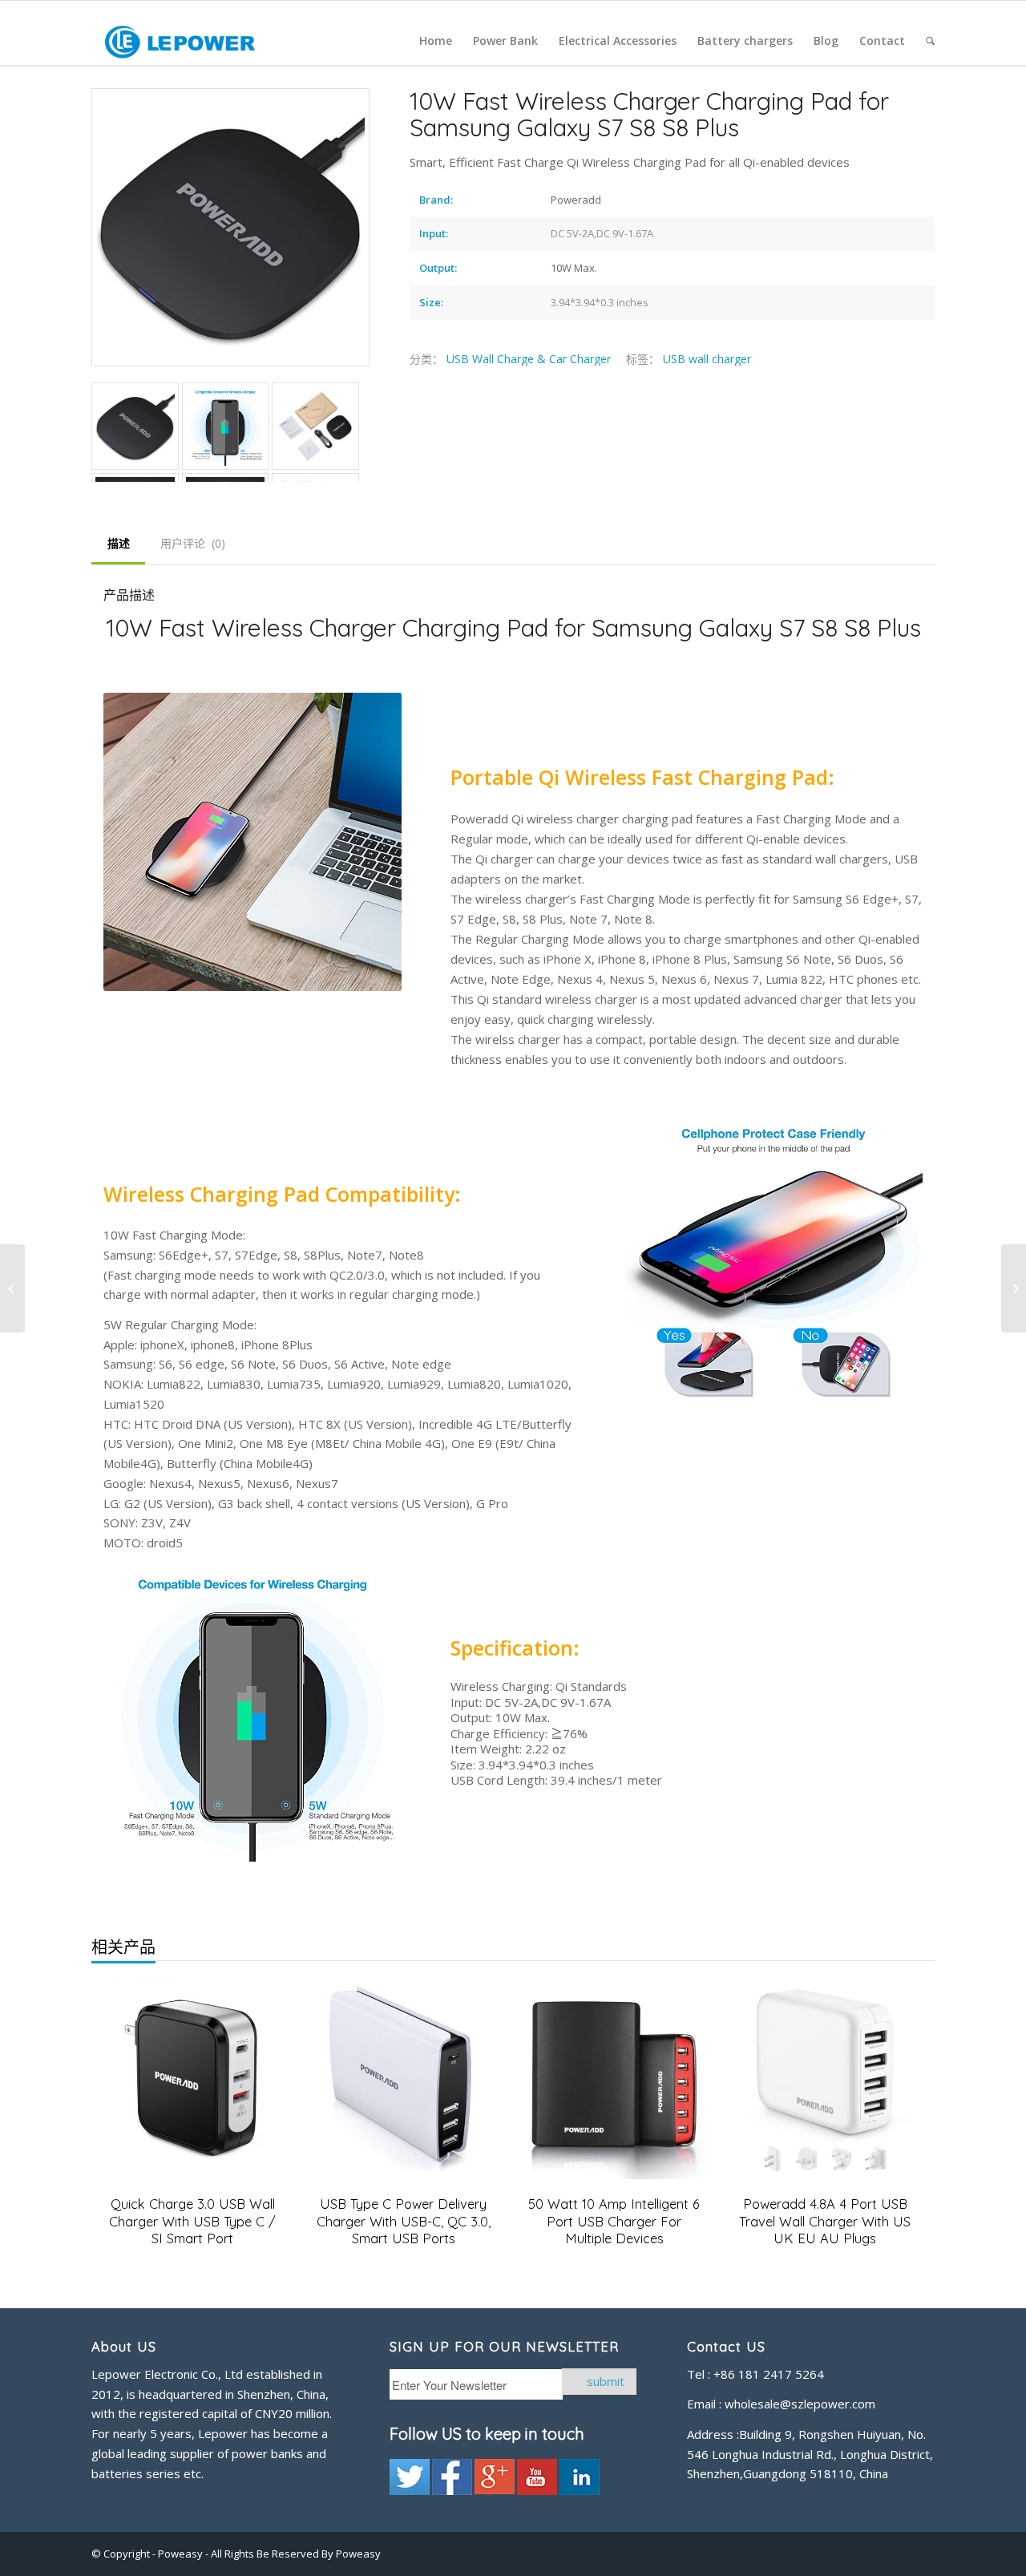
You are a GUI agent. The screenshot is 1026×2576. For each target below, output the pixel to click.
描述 (119, 543)
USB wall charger (707, 359)
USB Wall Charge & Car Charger (529, 359)
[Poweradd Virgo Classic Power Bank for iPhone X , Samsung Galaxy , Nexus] (1014, 1288)
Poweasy (182, 2554)
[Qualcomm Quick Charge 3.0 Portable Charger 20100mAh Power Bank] (12, 1288)
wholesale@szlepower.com (800, 2404)
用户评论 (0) (193, 543)
